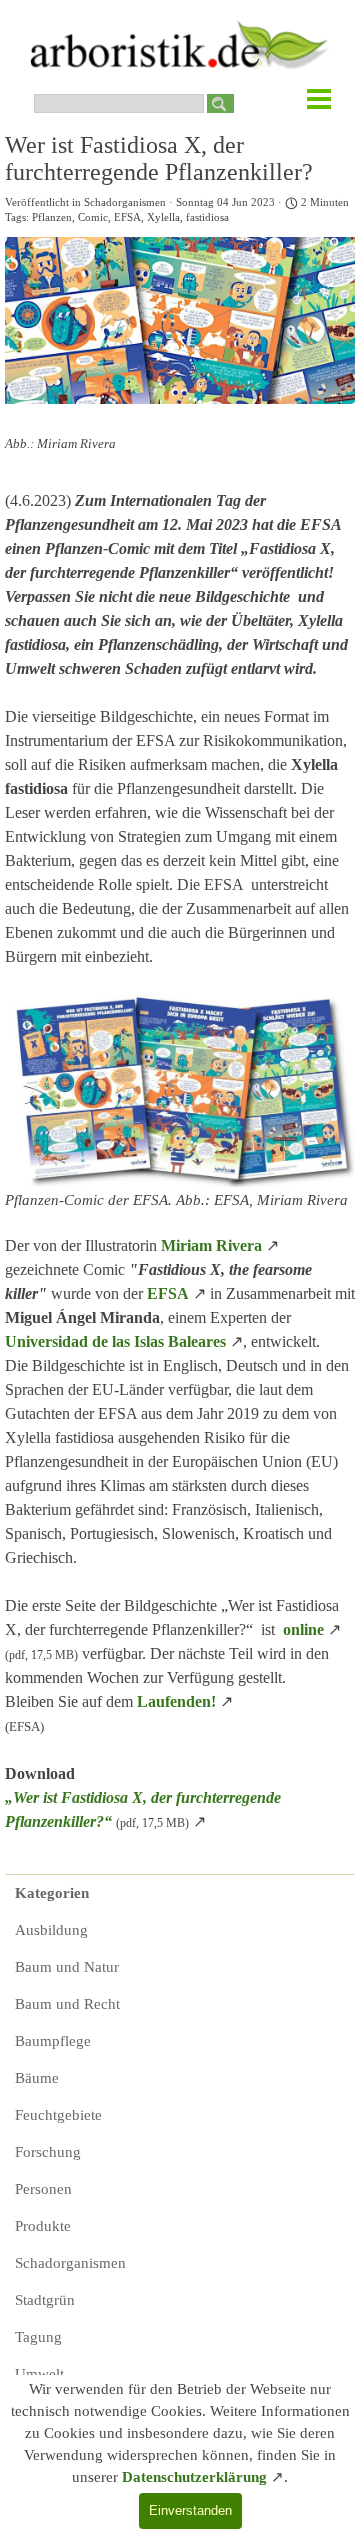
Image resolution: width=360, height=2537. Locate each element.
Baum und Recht (67, 2004)
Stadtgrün (45, 2300)
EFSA (127, 217)
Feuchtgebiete (58, 2115)
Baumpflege (53, 2041)
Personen (43, 2189)
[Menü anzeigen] (319, 99)
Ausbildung (51, 1930)
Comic (93, 217)
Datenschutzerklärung (194, 2477)
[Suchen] (220, 103)
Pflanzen (52, 217)
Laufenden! (176, 1701)
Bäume (37, 2078)
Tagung (38, 2337)
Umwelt (39, 2374)
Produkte (43, 2226)
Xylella (163, 217)
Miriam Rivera (211, 1245)
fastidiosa (207, 217)
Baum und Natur (67, 1967)
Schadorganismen (70, 2263)
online (303, 1629)
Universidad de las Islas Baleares (115, 1341)
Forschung (48, 2152)
